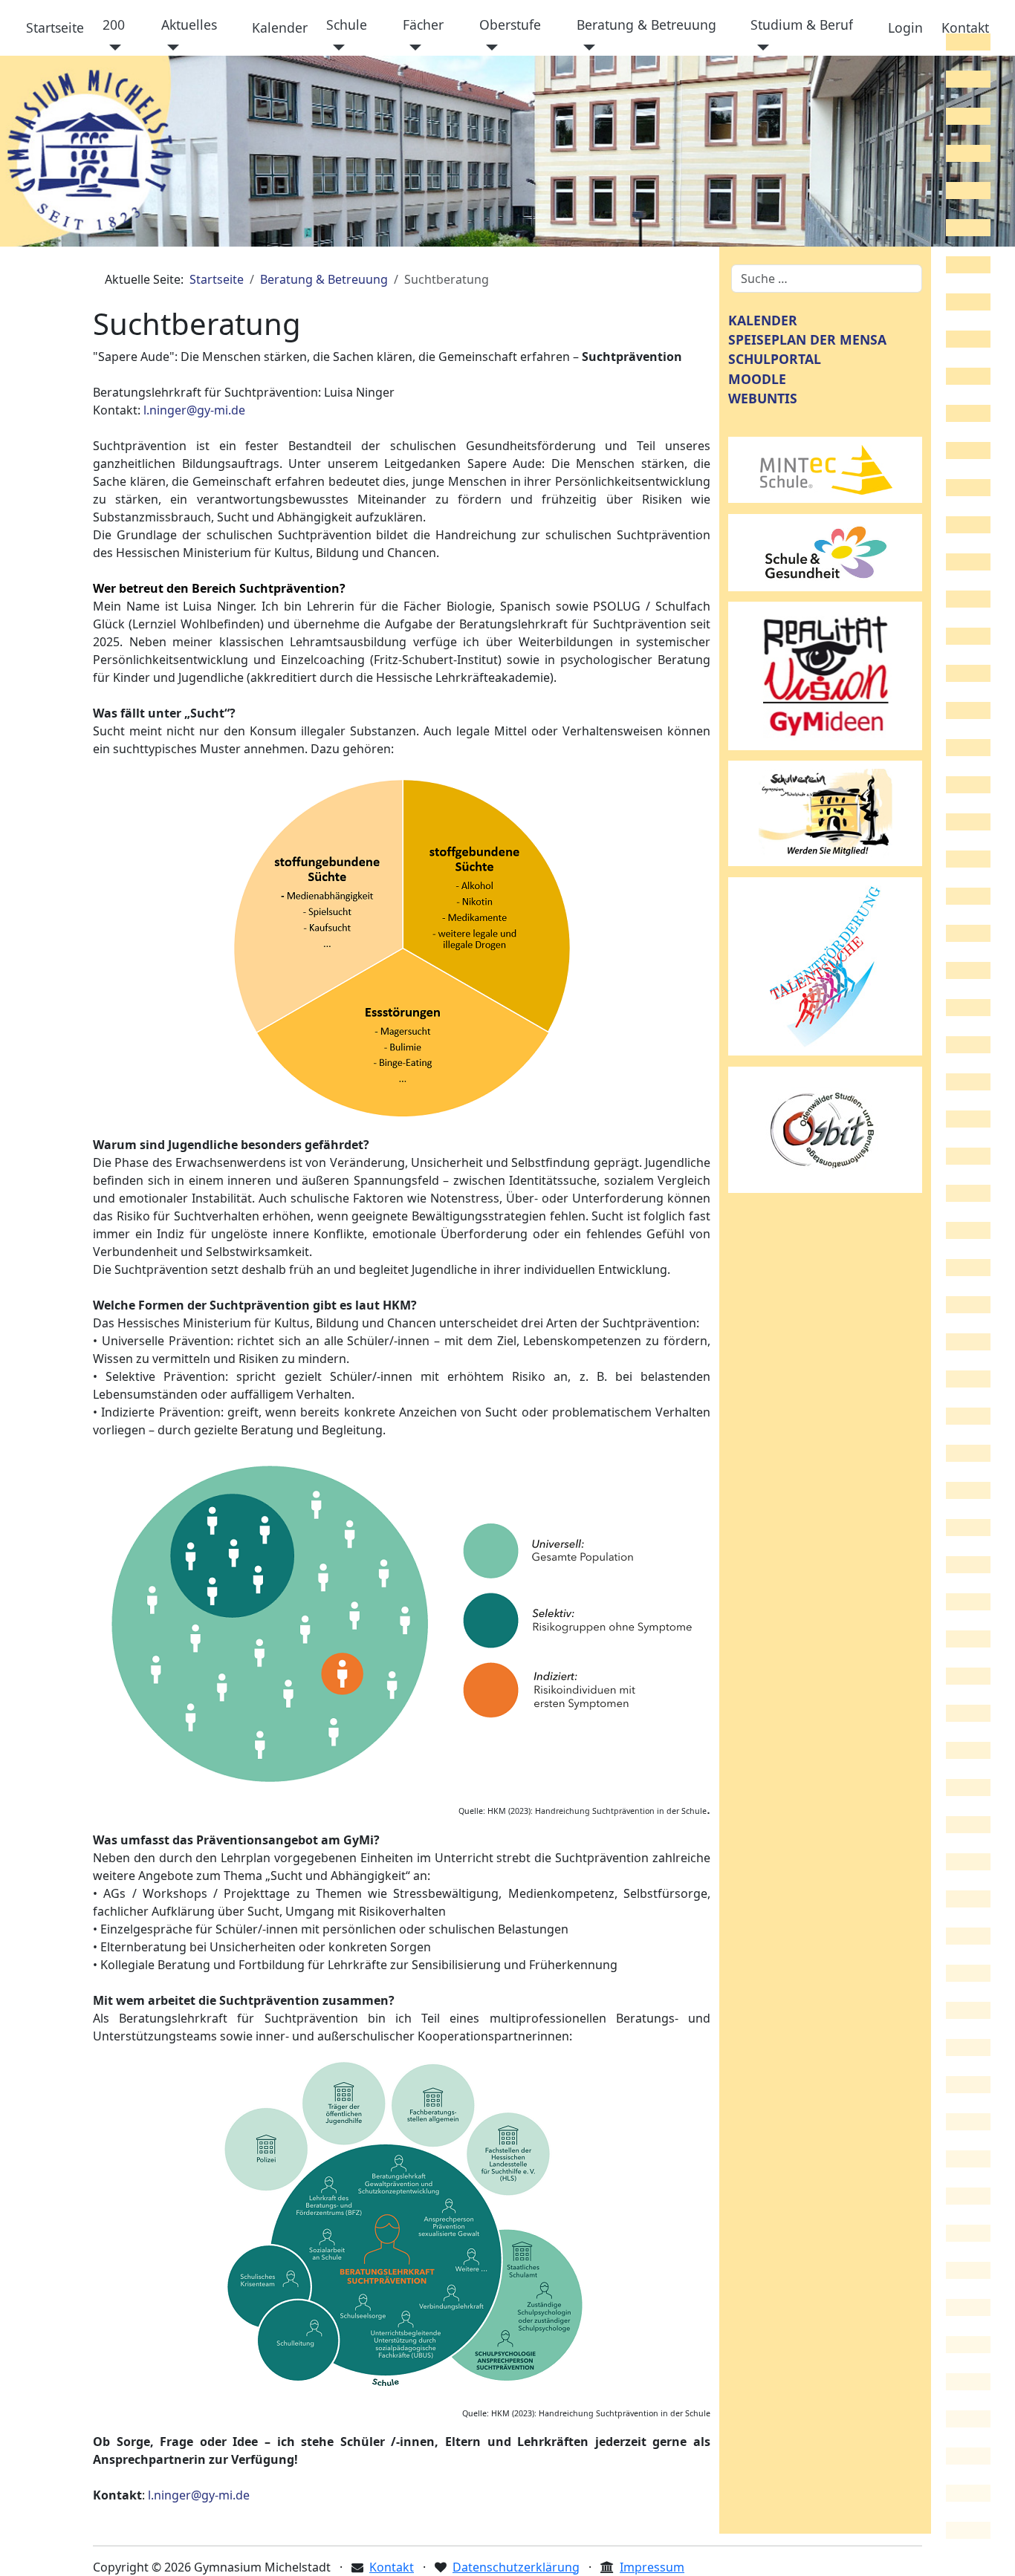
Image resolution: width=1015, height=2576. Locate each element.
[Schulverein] (826, 813)
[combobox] (827, 279)
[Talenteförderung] (826, 965)
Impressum (652, 2567)
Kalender (280, 27)
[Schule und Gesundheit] (826, 551)
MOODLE (757, 379)
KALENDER (763, 320)
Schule (347, 25)
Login (905, 27)
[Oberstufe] (489, 48)
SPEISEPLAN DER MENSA (807, 339)
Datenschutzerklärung (516, 2567)
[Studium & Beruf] (760, 48)
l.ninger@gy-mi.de (194, 410)
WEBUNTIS (763, 398)
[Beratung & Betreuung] (586, 48)
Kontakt (965, 27)
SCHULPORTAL (775, 359)
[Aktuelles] (171, 48)
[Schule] (335, 48)
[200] (112, 48)
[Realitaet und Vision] (826, 674)
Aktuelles (189, 25)
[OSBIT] (826, 1128)
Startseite (55, 27)
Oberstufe (510, 25)
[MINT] (826, 469)
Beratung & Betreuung (646, 25)
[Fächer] (412, 48)
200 (114, 25)
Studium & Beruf (802, 25)
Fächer (423, 25)
